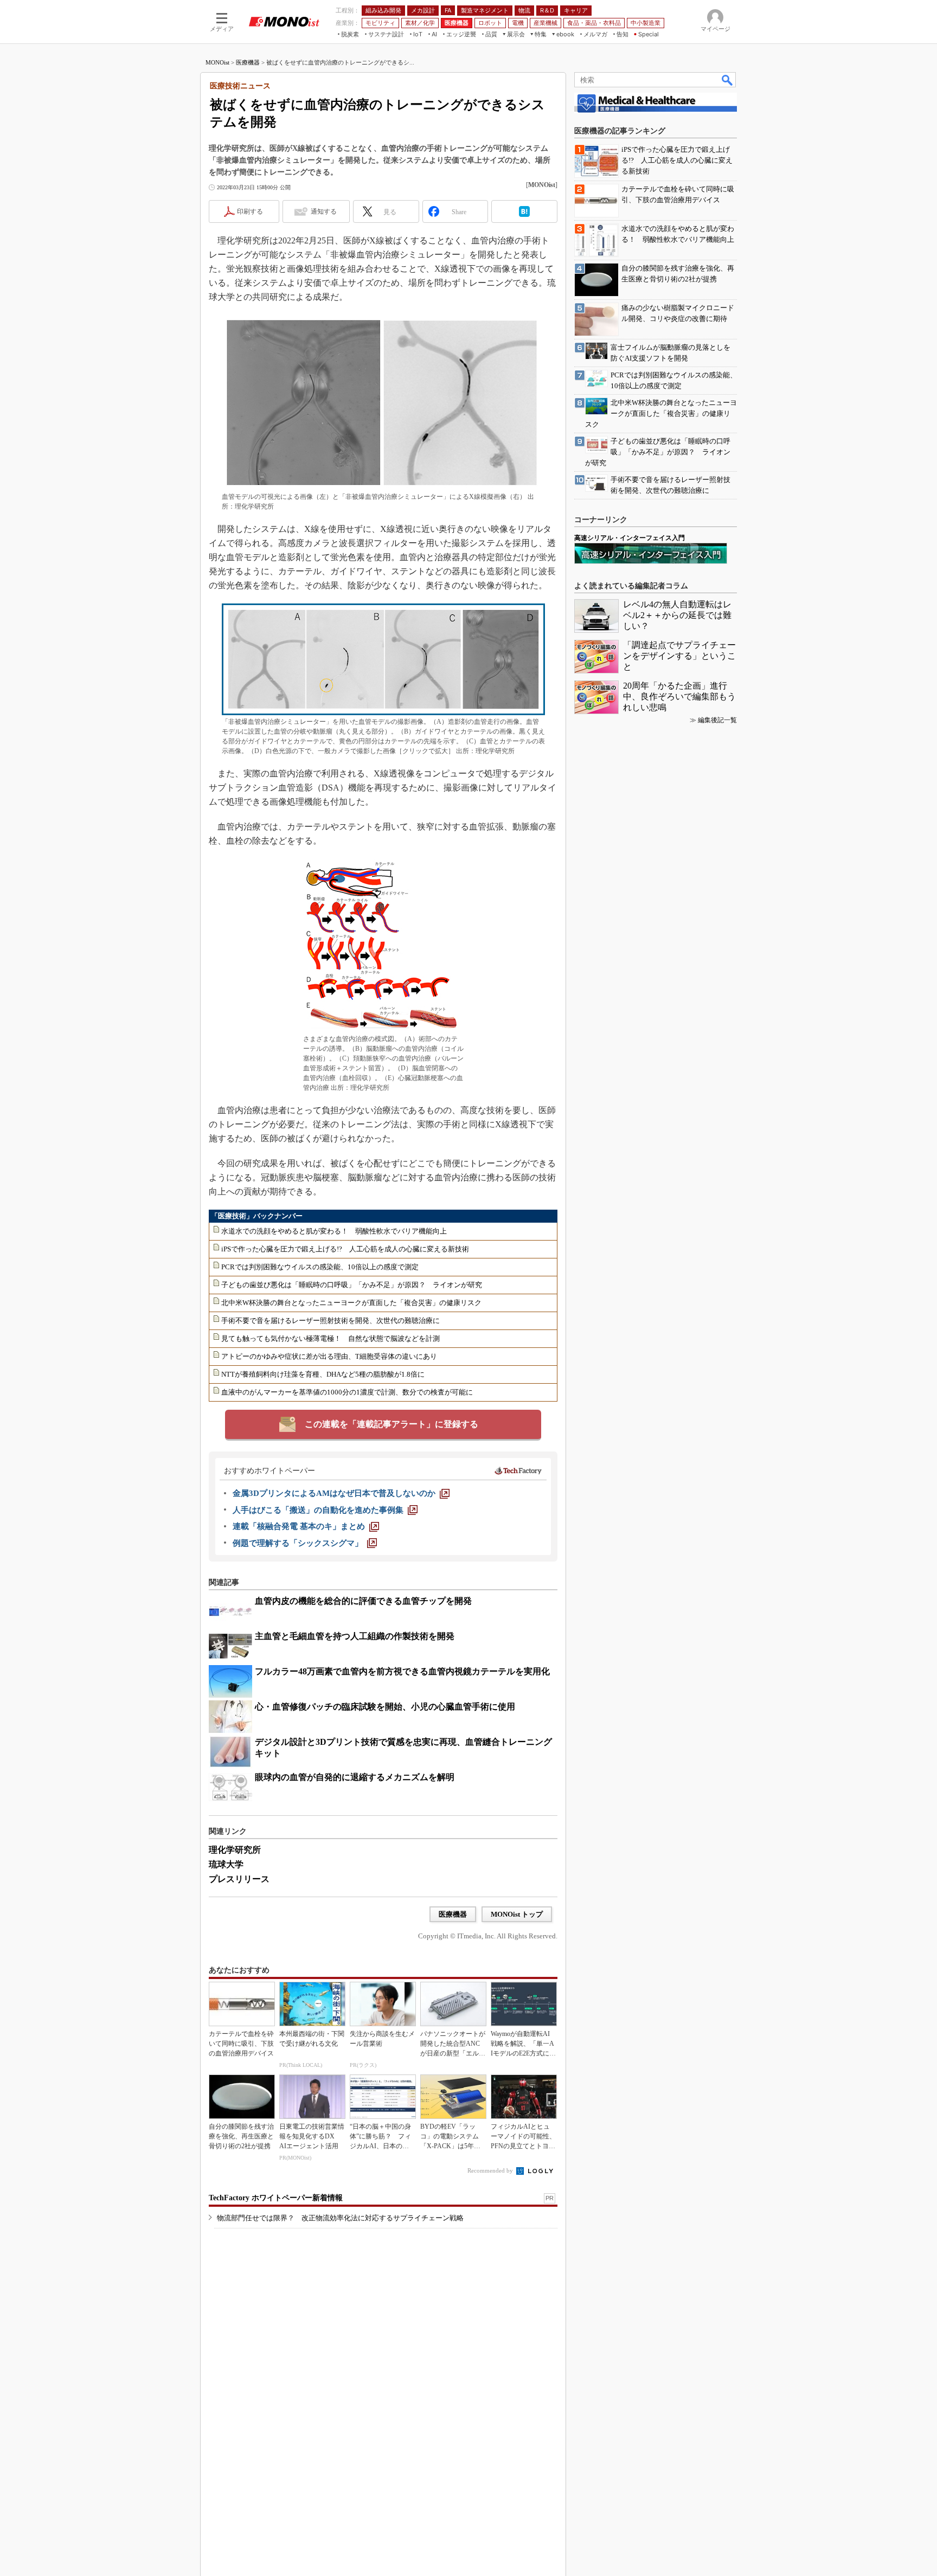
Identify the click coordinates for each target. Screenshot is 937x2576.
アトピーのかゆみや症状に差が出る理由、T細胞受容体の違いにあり (329, 1356)
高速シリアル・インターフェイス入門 (630, 538)
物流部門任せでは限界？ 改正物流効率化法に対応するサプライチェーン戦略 (340, 2218)
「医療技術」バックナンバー (257, 1216)
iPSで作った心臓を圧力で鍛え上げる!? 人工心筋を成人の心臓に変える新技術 (345, 1249)
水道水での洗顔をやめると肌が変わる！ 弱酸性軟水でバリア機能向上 (334, 1231)
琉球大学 (226, 1864)
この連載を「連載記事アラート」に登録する (392, 1424)
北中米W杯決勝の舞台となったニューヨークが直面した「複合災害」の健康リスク (351, 1303)
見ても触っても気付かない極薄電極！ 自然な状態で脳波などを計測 (330, 1338)
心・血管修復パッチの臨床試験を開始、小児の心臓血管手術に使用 (385, 1707)
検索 (728, 80)
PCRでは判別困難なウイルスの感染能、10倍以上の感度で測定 (320, 1267)
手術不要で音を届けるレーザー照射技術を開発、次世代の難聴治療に (330, 1321)
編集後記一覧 (717, 720)
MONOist (217, 62)
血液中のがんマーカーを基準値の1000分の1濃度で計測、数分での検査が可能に (347, 1392)
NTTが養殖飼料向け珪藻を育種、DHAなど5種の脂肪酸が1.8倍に (323, 1374)
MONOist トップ (517, 1914)
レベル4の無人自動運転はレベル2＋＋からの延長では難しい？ (677, 615)
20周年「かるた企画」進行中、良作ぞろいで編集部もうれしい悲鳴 (679, 696)
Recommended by (491, 2170)
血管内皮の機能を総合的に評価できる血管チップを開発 (363, 1601)
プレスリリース (239, 1879)
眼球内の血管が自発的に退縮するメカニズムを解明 (355, 1777)
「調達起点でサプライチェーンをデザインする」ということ (679, 656)
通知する (324, 211)
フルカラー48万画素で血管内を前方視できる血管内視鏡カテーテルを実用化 (402, 1671)
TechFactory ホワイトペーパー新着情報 (276, 2198)
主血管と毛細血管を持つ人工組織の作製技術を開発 (355, 1636)
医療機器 (248, 62)
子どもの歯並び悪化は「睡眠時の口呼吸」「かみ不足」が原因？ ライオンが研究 (352, 1285)
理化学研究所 (235, 1850)
